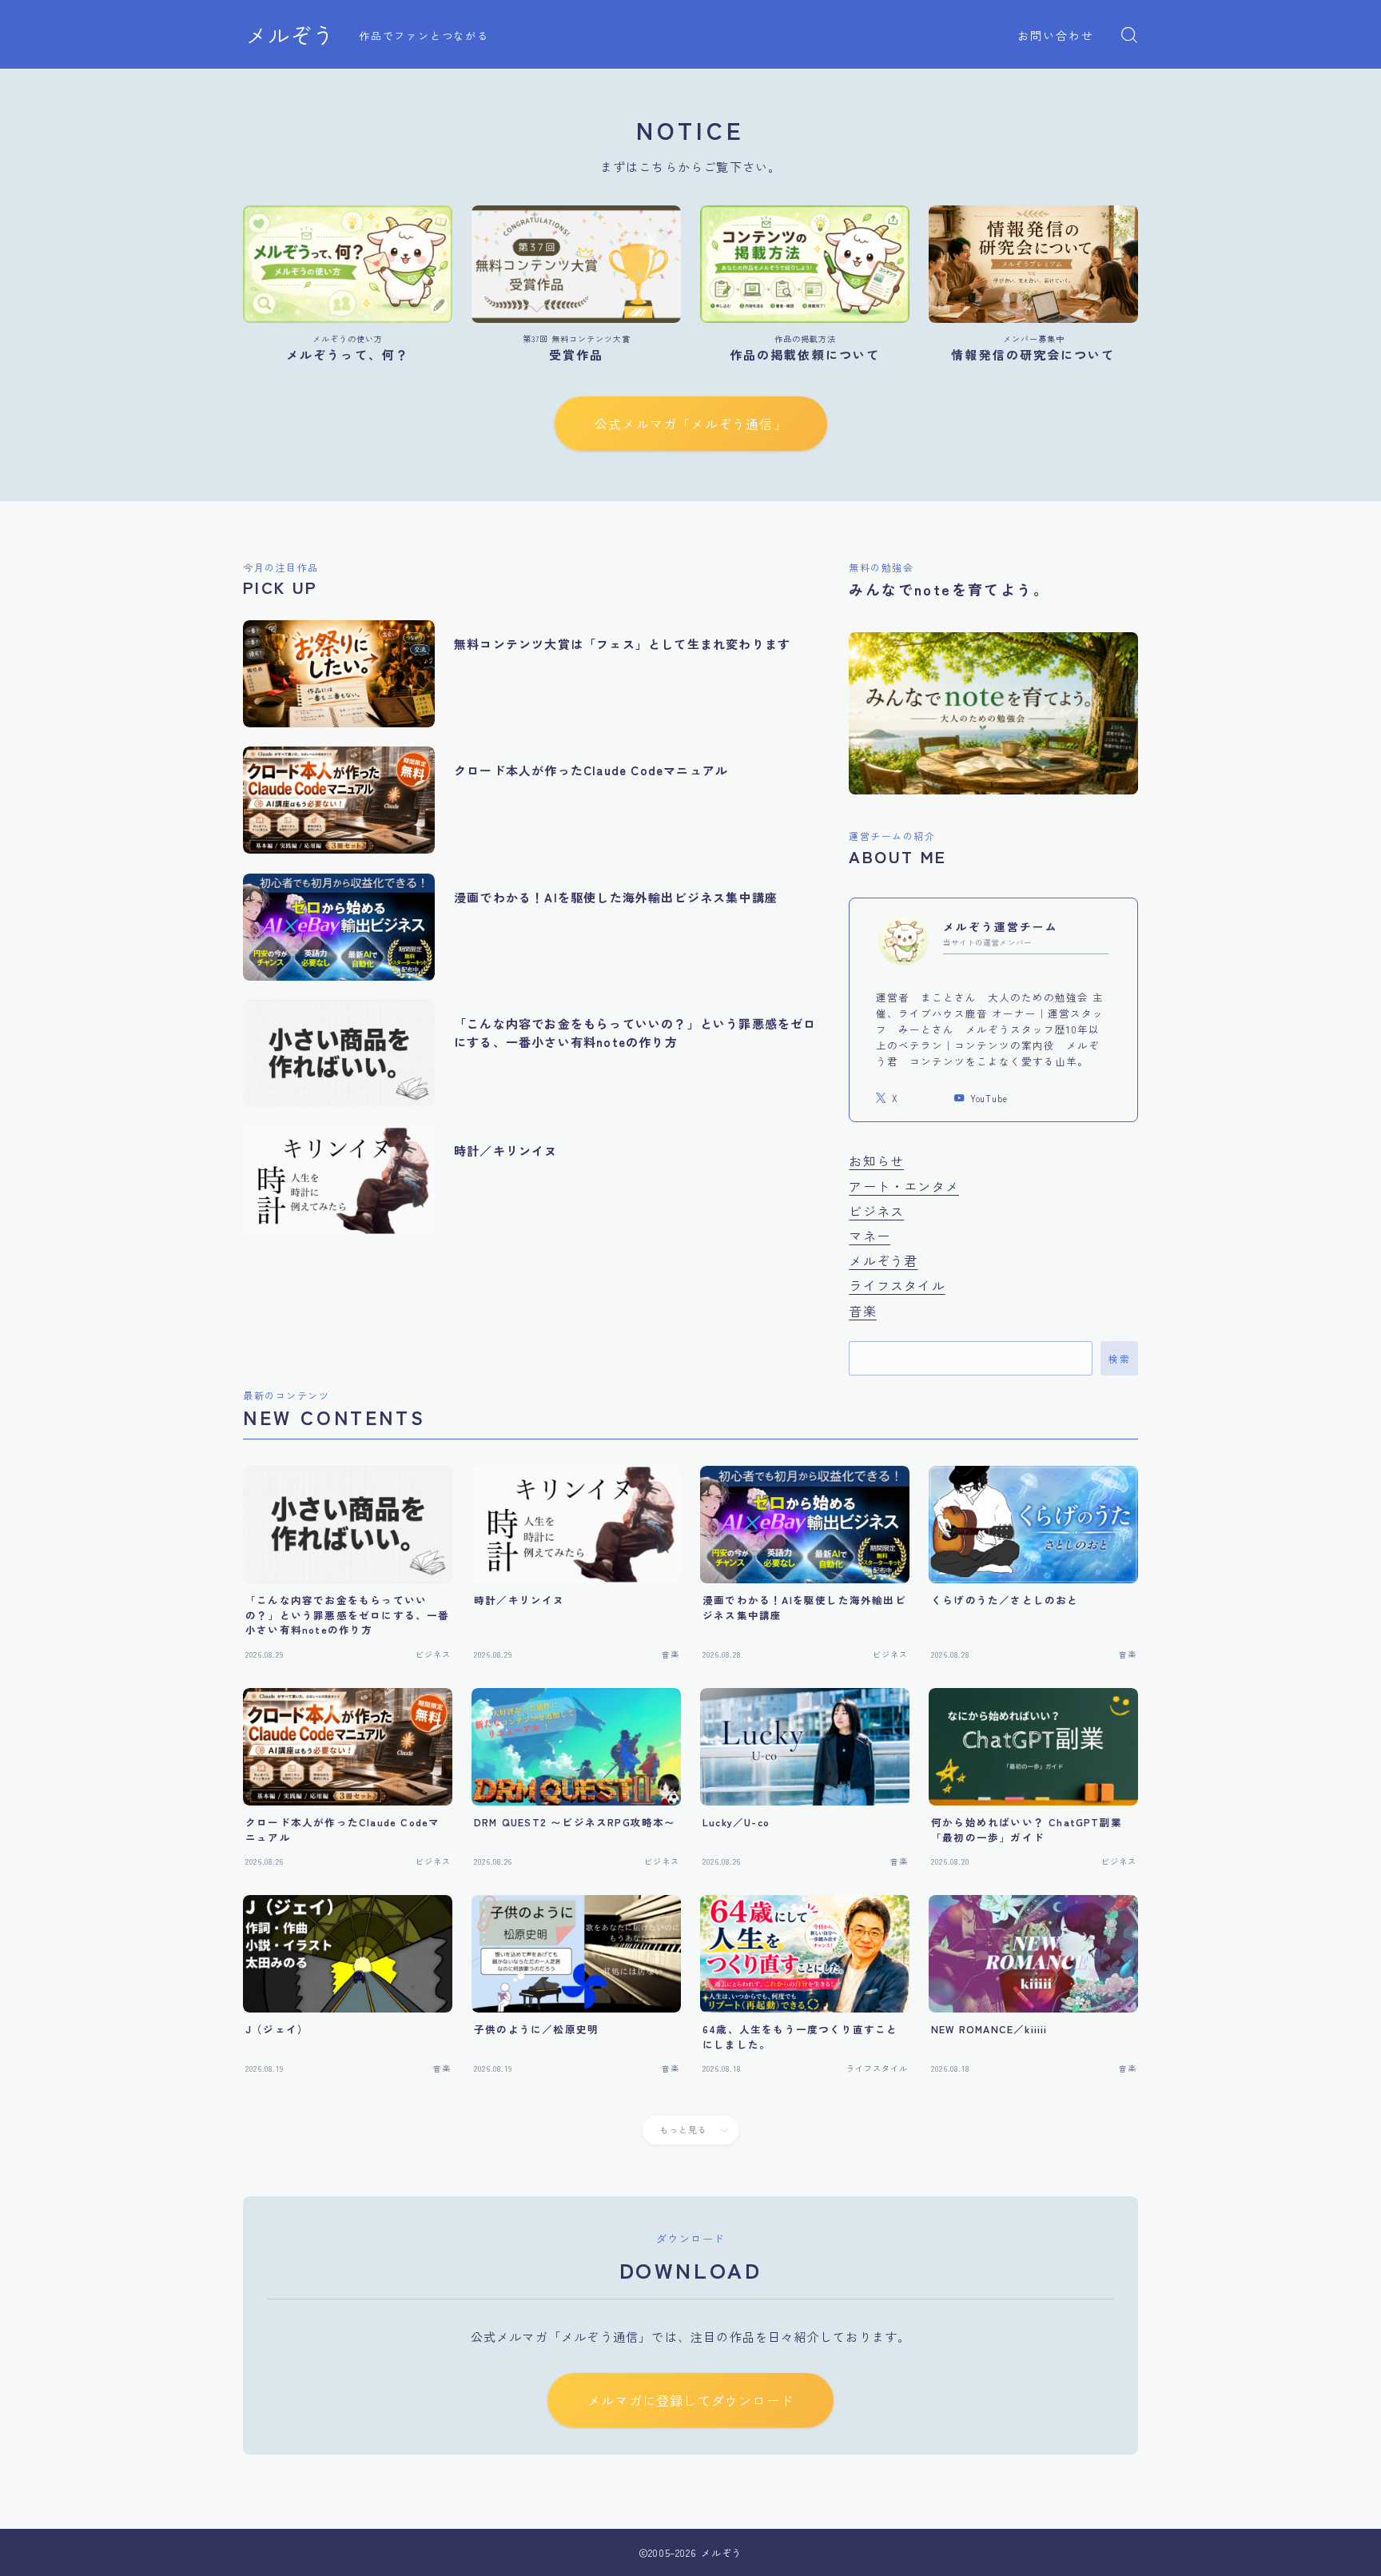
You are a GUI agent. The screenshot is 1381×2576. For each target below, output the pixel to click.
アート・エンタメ (904, 1186)
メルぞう (290, 35)
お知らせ (876, 1161)
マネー (870, 1236)
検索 (1119, 1359)
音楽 (862, 1311)
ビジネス (876, 1211)
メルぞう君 (883, 1260)
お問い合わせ (1056, 35)
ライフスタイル (897, 1285)
